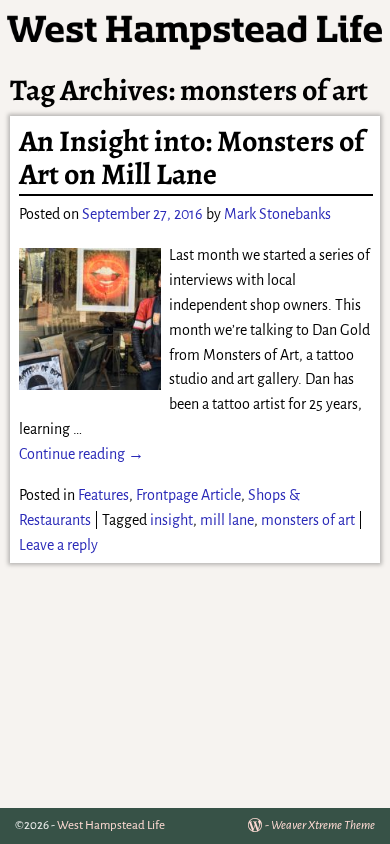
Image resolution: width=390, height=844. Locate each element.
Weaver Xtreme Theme (323, 825)
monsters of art (308, 520)
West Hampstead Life (111, 825)
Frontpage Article (188, 495)
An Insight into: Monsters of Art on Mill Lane (191, 157)
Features (103, 495)
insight (171, 520)
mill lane (227, 520)
